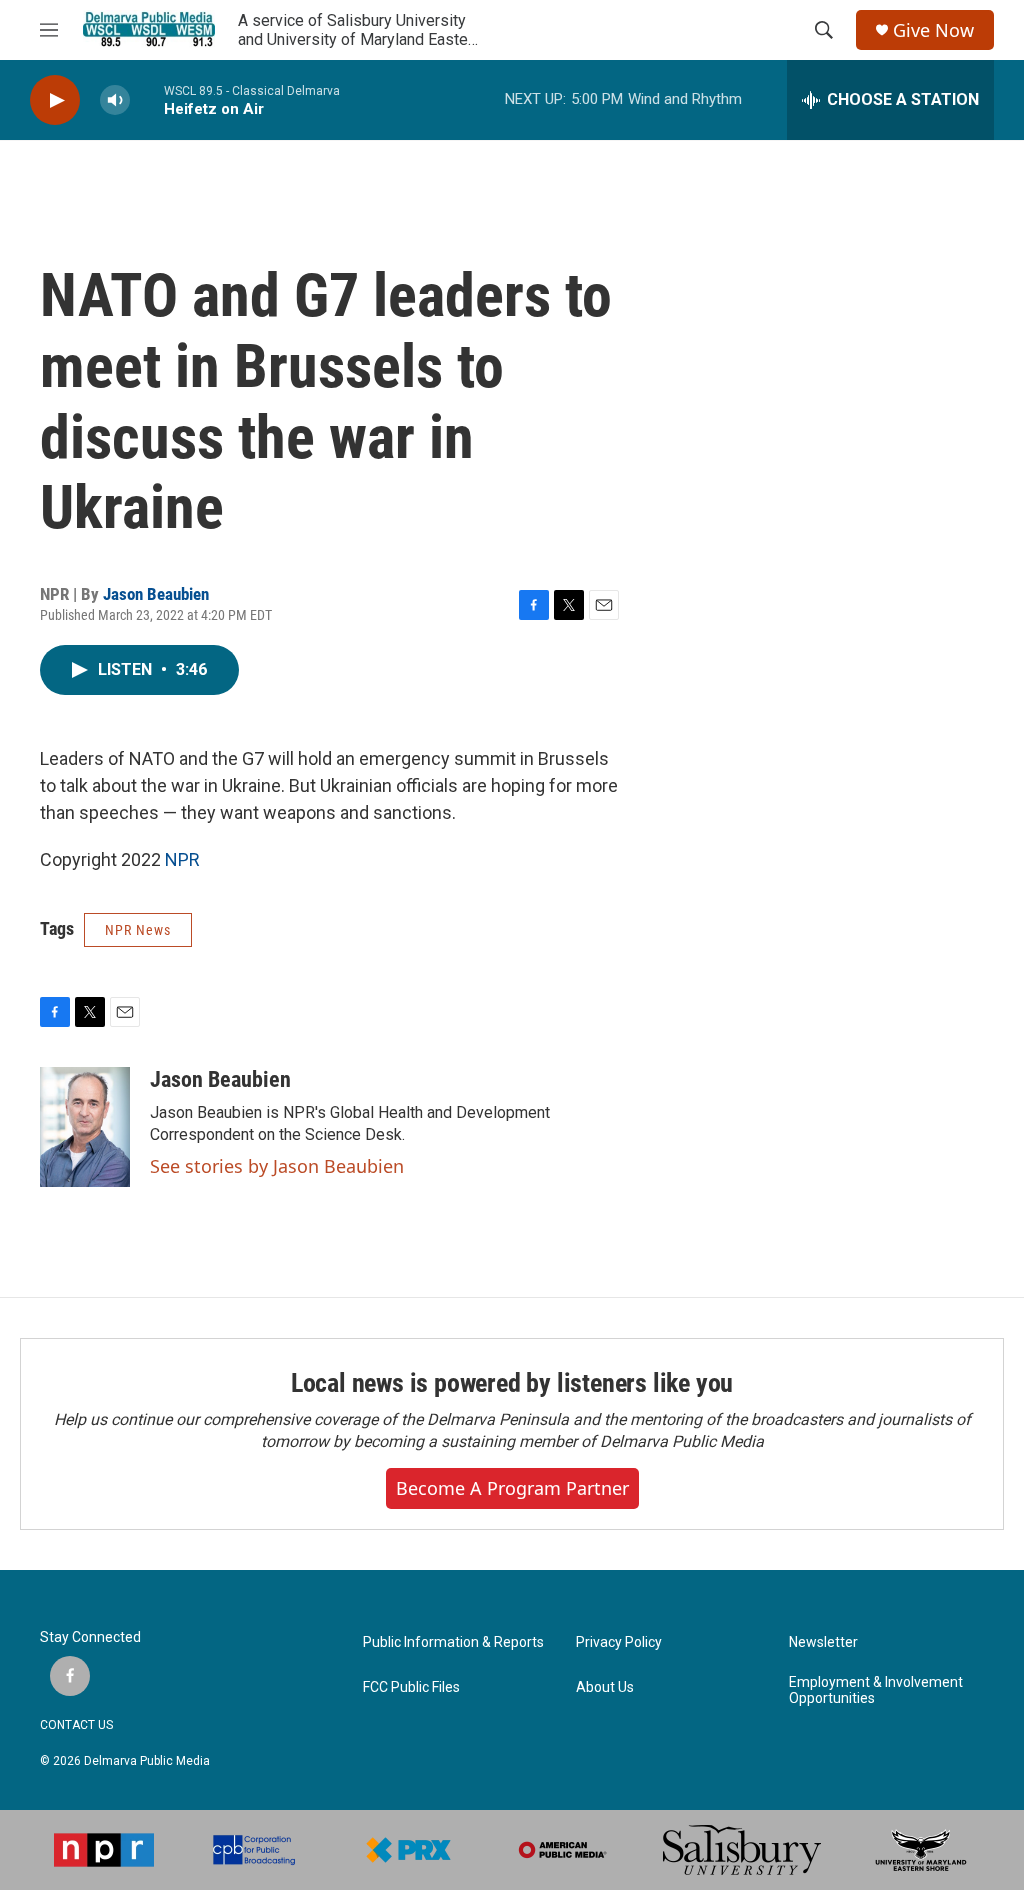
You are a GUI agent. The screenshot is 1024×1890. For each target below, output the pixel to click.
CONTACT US (76, 1725)
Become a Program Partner (512, 1488)
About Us (605, 1687)
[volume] (115, 100)
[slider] (147, 99)
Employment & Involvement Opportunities (876, 1690)
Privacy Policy (619, 1642)
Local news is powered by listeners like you (512, 1383)
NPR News (138, 930)
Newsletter (823, 1642)
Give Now (933, 30)
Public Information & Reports (453, 1642)
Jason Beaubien (156, 594)
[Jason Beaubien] (85, 1127)
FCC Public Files (411, 1687)
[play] (55, 100)
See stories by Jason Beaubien (277, 1166)
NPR (182, 859)
